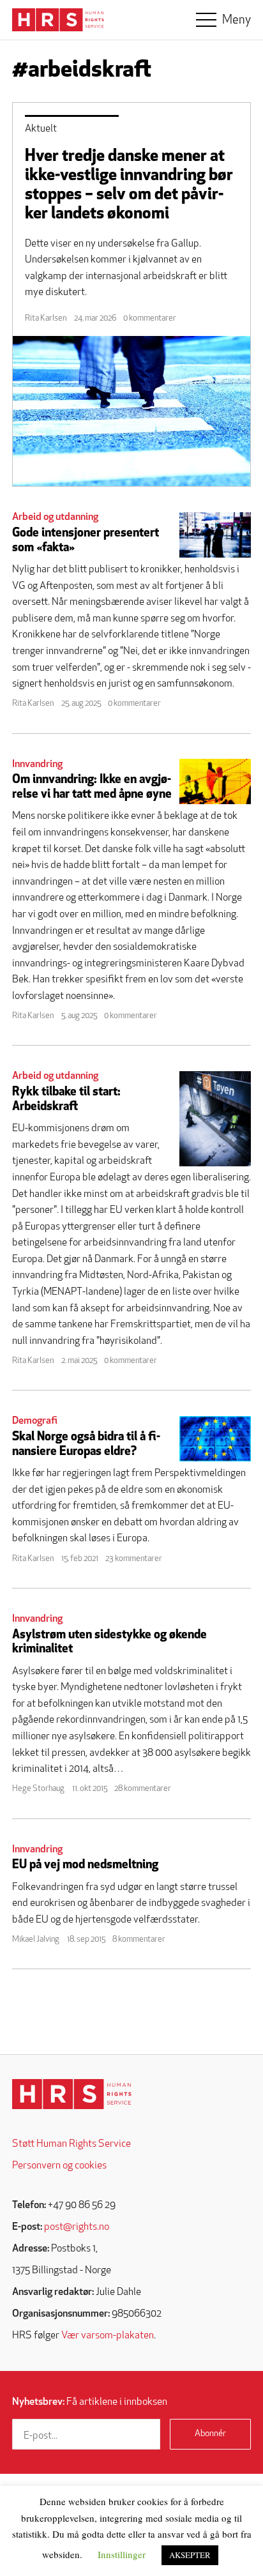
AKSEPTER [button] (190, 2555)
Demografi (35, 1421)
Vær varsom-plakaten (108, 2336)
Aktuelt (41, 129)
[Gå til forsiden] (72, 2094)
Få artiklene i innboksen (90, 2402)
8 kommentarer (139, 1940)
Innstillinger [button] (122, 2554)
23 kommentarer (134, 1559)
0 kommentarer (150, 318)
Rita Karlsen (46, 318)
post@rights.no (77, 2227)
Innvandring (37, 765)
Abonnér (210, 2434)
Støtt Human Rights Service (71, 2144)
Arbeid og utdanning (55, 517)
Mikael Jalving (36, 1940)
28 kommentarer (143, 1789)
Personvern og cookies (59, 2166)
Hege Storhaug (38, 1789)
